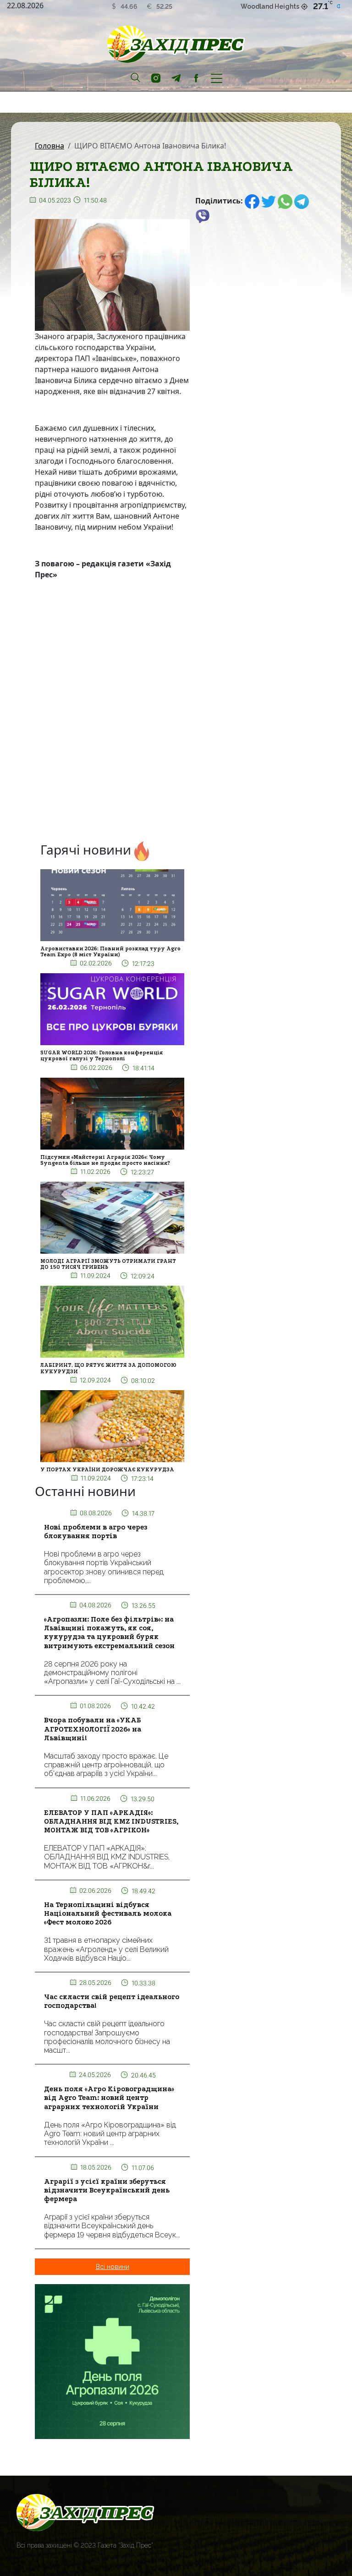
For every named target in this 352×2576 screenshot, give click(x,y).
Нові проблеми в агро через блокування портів (96, 1532)
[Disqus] (112, 713)
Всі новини (113, 2267)
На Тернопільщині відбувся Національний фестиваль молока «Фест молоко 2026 (108, 1913)
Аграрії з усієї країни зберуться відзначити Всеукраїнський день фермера (107, 2190)
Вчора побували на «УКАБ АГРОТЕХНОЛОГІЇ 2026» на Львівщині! (93, 1729)
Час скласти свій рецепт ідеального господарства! (112, 2001)
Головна (49, 146)
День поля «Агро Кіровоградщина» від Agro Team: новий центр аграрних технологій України (109, 2098)
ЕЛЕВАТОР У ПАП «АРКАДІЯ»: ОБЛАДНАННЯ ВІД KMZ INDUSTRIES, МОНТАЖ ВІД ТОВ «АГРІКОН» (111, 1821)
